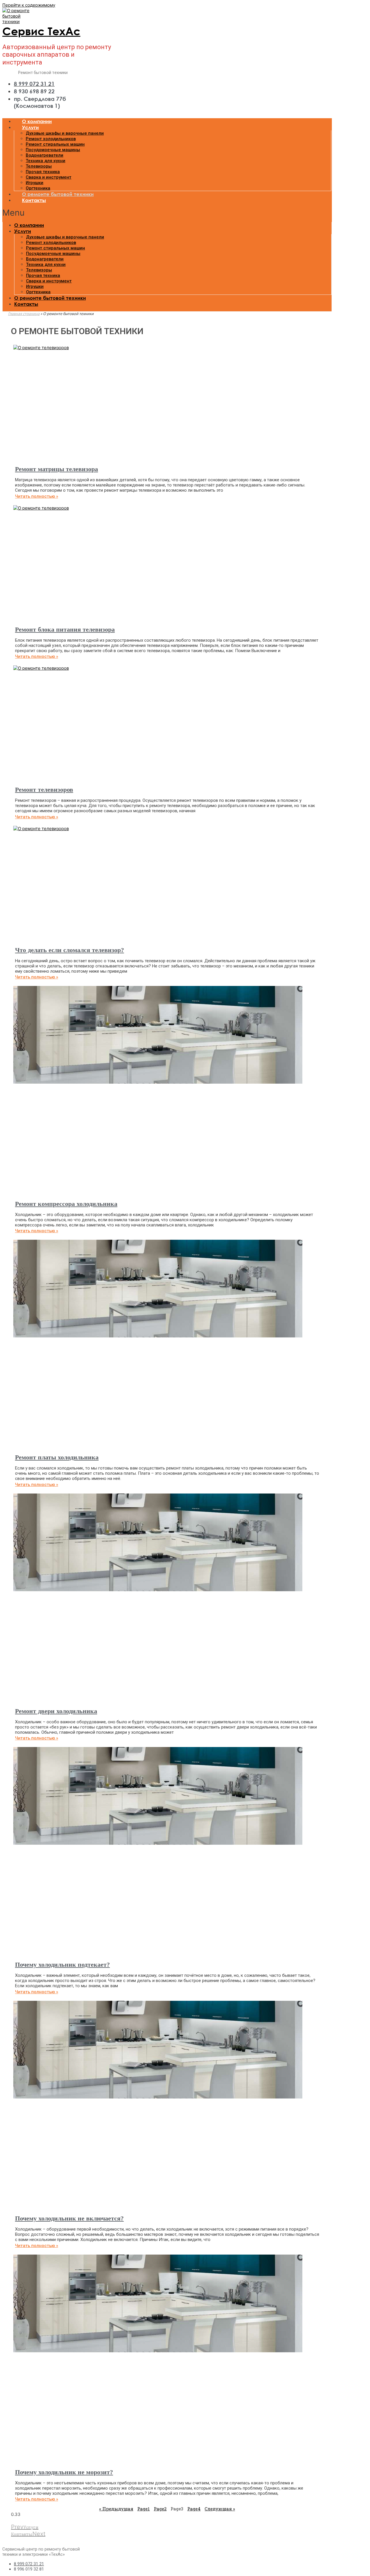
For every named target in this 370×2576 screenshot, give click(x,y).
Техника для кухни (46, 161)
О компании (37, 121)
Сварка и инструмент (49, 177)
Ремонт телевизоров (44, 790)
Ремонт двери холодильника (56, 1711)
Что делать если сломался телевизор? (70, 950)
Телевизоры (39, 166)
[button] (167, 213)
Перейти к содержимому (29, 5)
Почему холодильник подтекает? (62, 1965)
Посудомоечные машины (53, 150)
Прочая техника (43, 172)
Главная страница (24, 314)
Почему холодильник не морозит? (64, 2472)
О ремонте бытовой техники (58, 194)
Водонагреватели (45, 155)
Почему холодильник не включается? (69, 2218)
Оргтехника (38, 188)
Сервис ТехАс (41, 31)
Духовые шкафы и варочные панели (65, 133)
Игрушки (35, 183)
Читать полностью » (37, 496)
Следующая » (220, 2509)
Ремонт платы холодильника (57, 1457)
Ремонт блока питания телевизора (65, 629)
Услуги (30, 127)
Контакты (34, 200)
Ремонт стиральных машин (55, 144)
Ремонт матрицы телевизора (57, 469)
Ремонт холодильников (51, 139)
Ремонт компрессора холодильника (66, 1204)
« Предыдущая (116, 2509)
